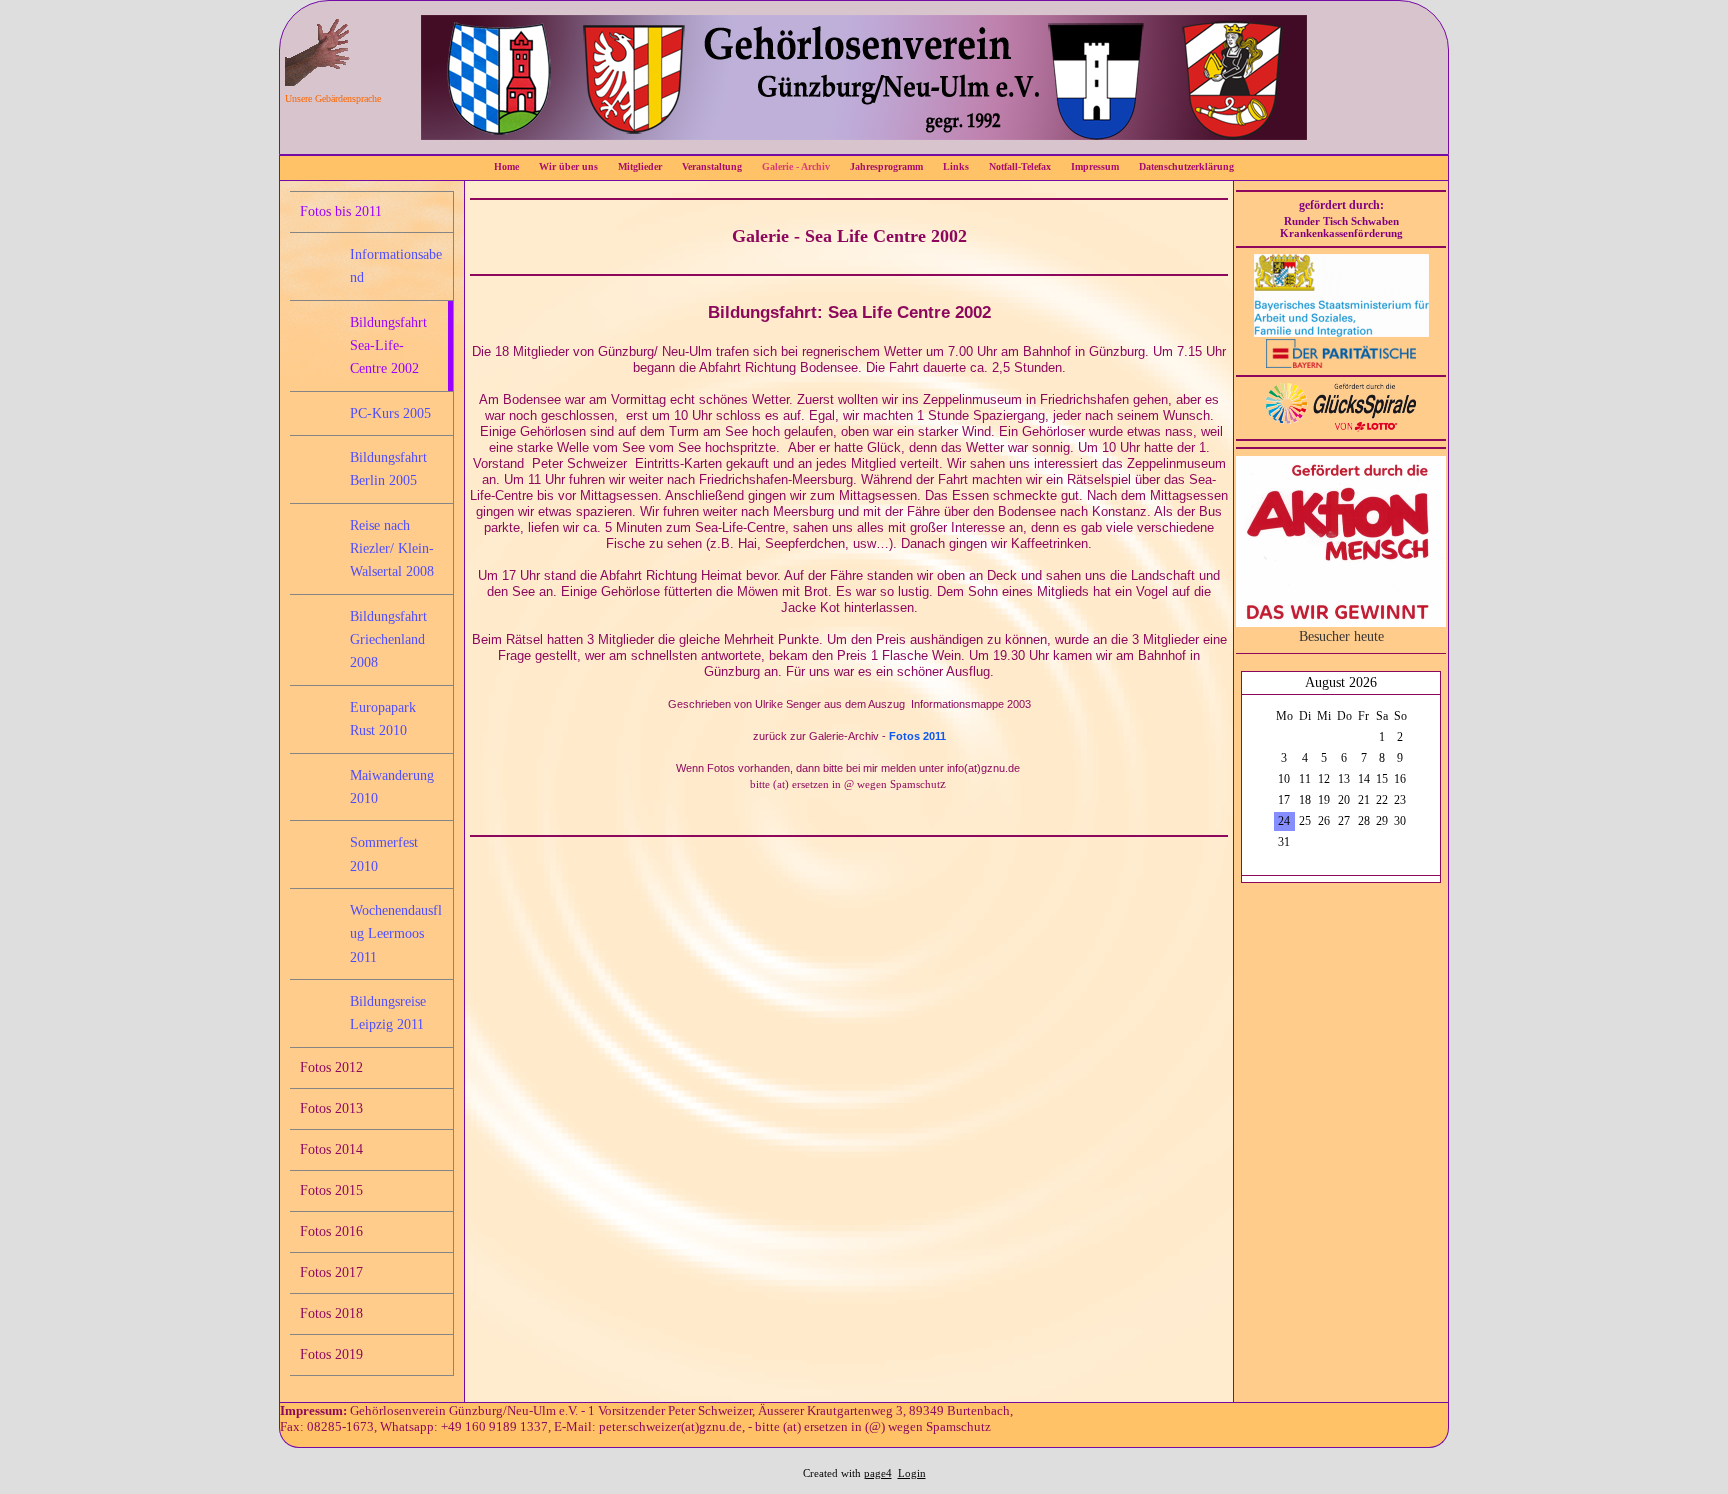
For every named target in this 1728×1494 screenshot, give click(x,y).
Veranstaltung (712, 166)
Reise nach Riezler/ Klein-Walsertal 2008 (392, 549)
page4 (878, 1473)
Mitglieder (640, 166)
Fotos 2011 (917, 736)
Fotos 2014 (331, 1149)
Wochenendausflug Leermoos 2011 (396, 934)
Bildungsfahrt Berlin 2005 (388, 469)
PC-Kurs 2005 (390, 413)
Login (912, 1473)
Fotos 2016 (331, 1231)
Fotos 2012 (331, 1067)
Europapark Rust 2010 (383, 719)
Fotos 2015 (331, 1190)
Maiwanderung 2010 (392, 787)
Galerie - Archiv (796, 166)
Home (506, 166)
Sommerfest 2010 (384, 854)
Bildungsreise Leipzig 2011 (388, 1013)
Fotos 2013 (331, 1108)
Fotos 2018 (331, 1313)
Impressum (1095, 166)
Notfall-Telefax (1020, 166)
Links (956, 166)
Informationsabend (396, 266)
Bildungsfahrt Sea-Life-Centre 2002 (388, 346)
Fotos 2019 (331, 1354)
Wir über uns (568, 166)
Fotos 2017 (331, 1272)
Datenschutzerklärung (1186, 166)
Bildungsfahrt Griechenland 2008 (388, 640)
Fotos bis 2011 (341, 211)
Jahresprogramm (886, 166)
